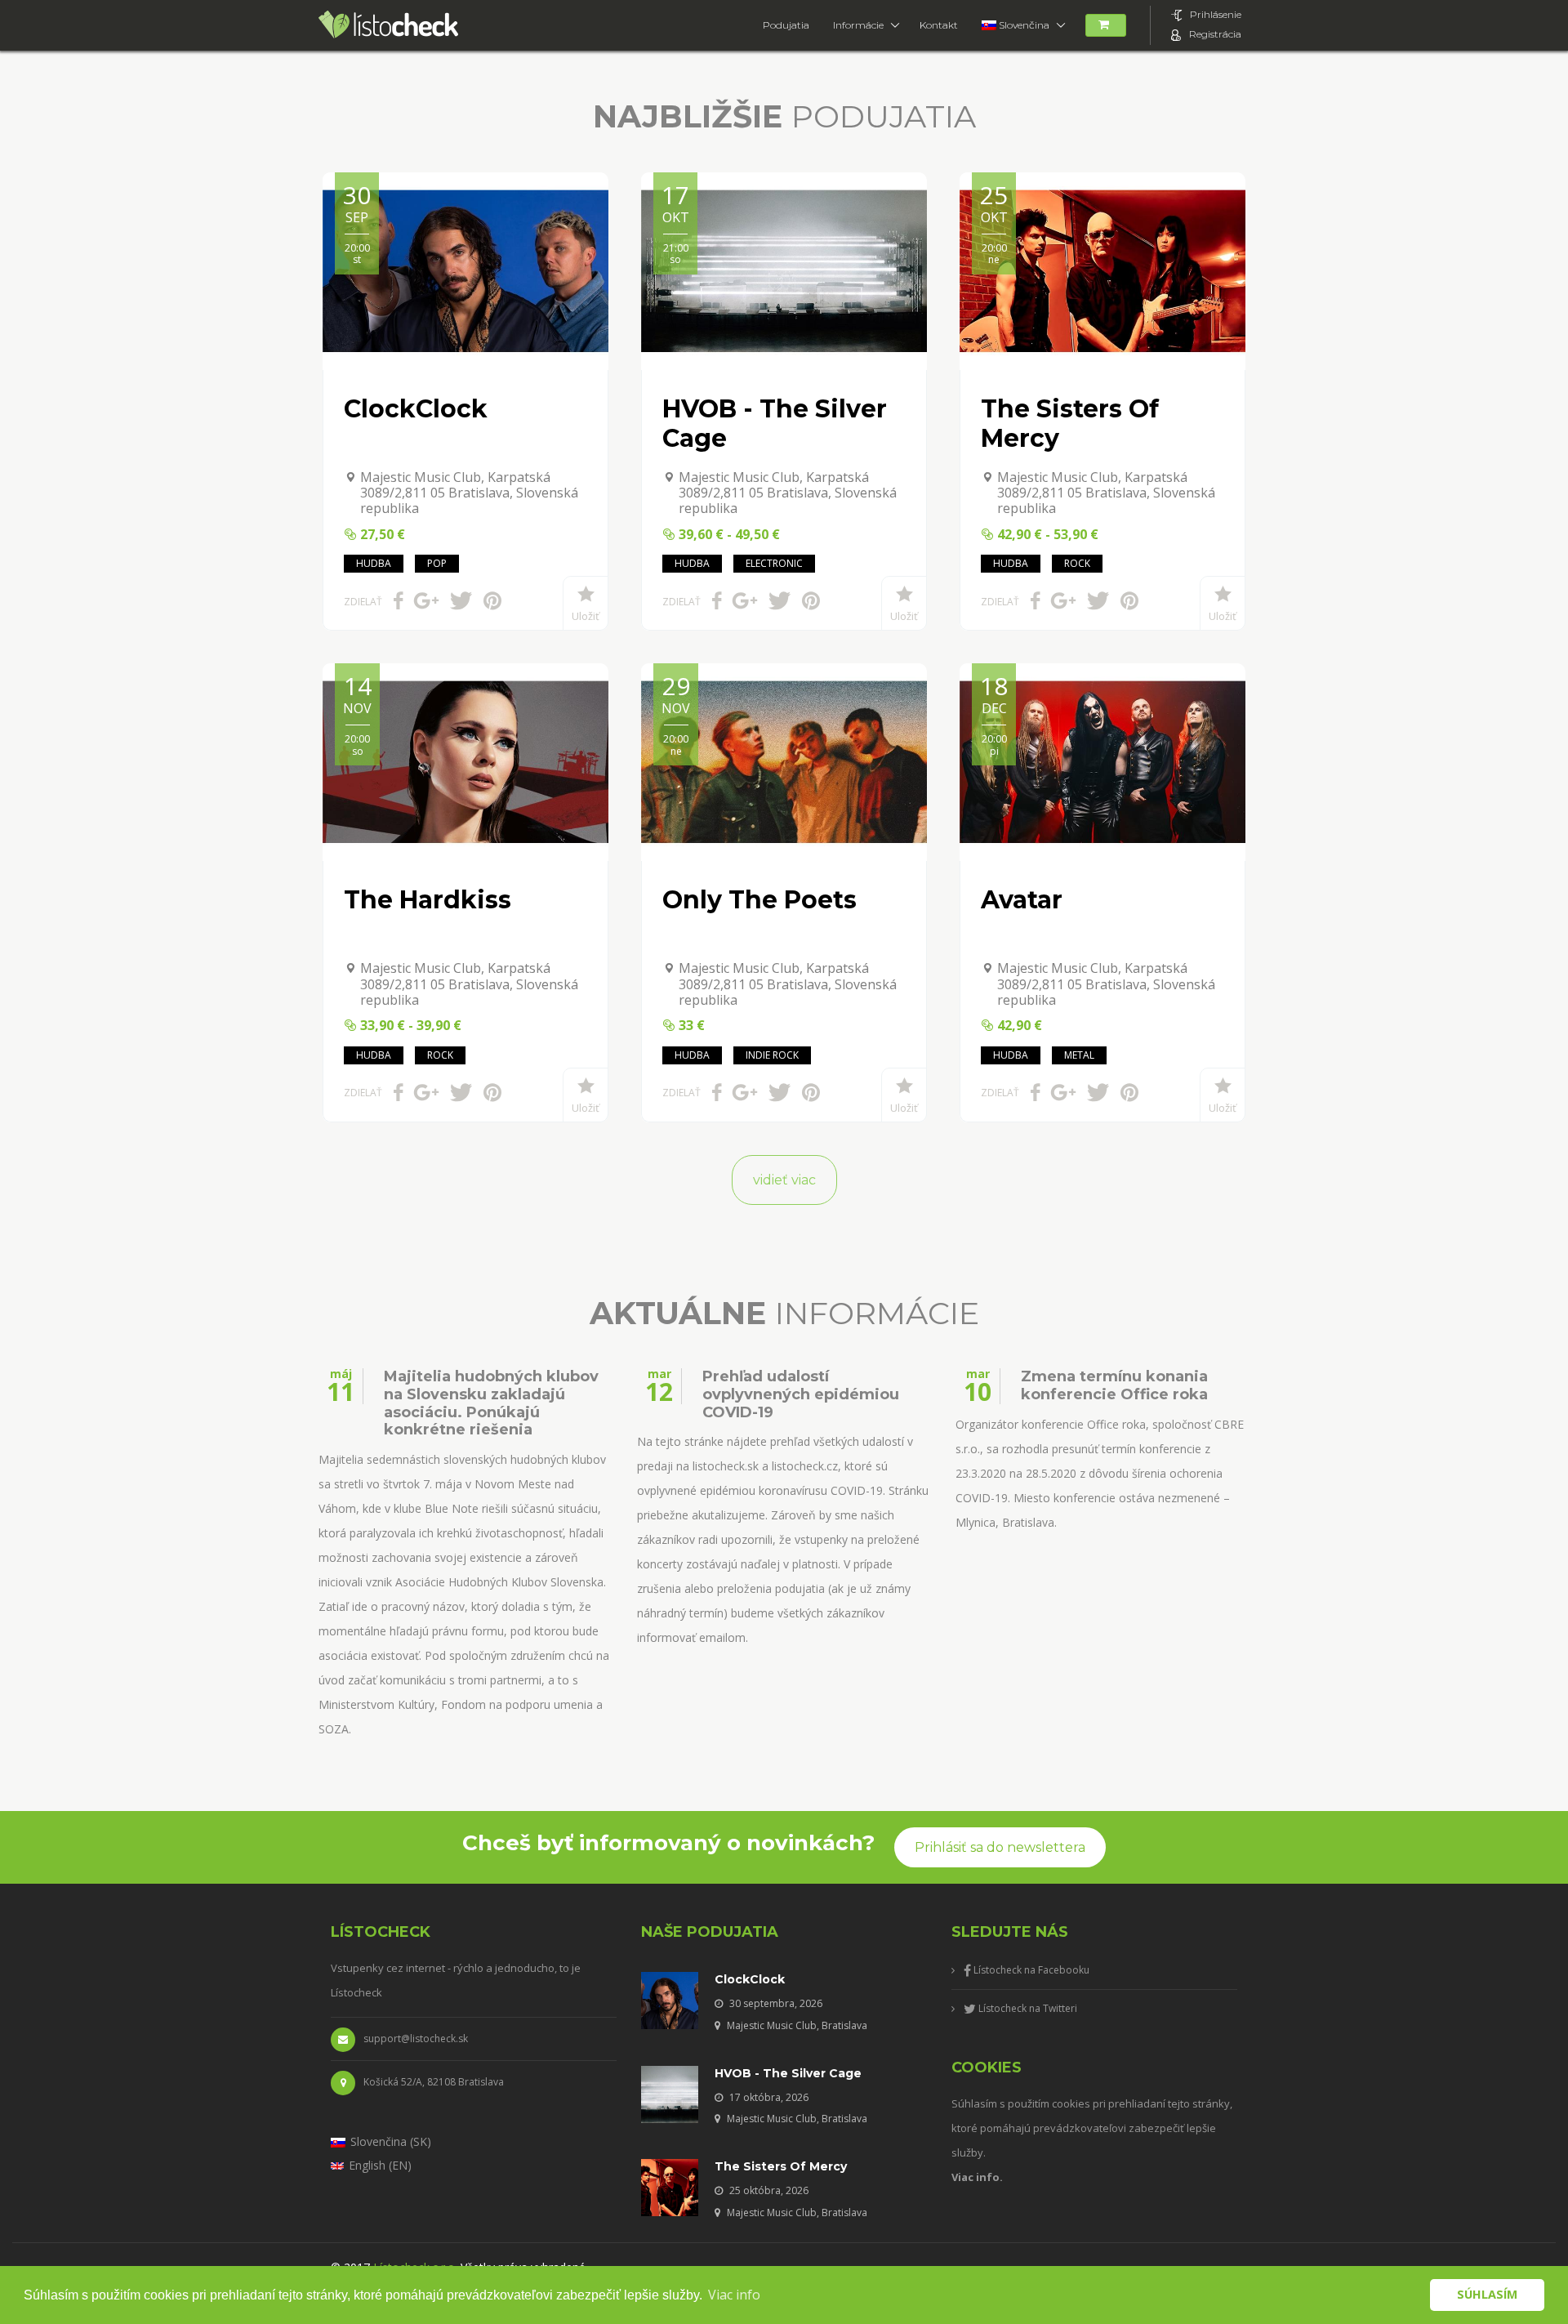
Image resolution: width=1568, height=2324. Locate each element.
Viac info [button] (734, 2295)
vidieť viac (784, 1180)
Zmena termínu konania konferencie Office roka (1114, 1386)
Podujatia (786, 25)
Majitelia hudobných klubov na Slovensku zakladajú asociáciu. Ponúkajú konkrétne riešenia (491, 1403)
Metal (1079, 1055)
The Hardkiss (428, 900)
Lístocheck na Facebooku (1030, 1970)
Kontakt (939, 25)
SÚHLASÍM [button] (1487, 2294)
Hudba (374, 563)
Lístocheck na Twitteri (1027, 2008)
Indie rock (772, 1055)
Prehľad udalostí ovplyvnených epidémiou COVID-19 (801, 1394)
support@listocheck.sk (416, 2039)
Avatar (1022, 900)
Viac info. (977, 2177)
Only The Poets (759, 900)
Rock (1077, 563)
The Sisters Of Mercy (1070, 424)
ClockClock (416, 409)
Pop (437, 563)
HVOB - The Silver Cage (775, 424)
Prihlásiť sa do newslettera (1000, 1847)
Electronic (774, 563)
